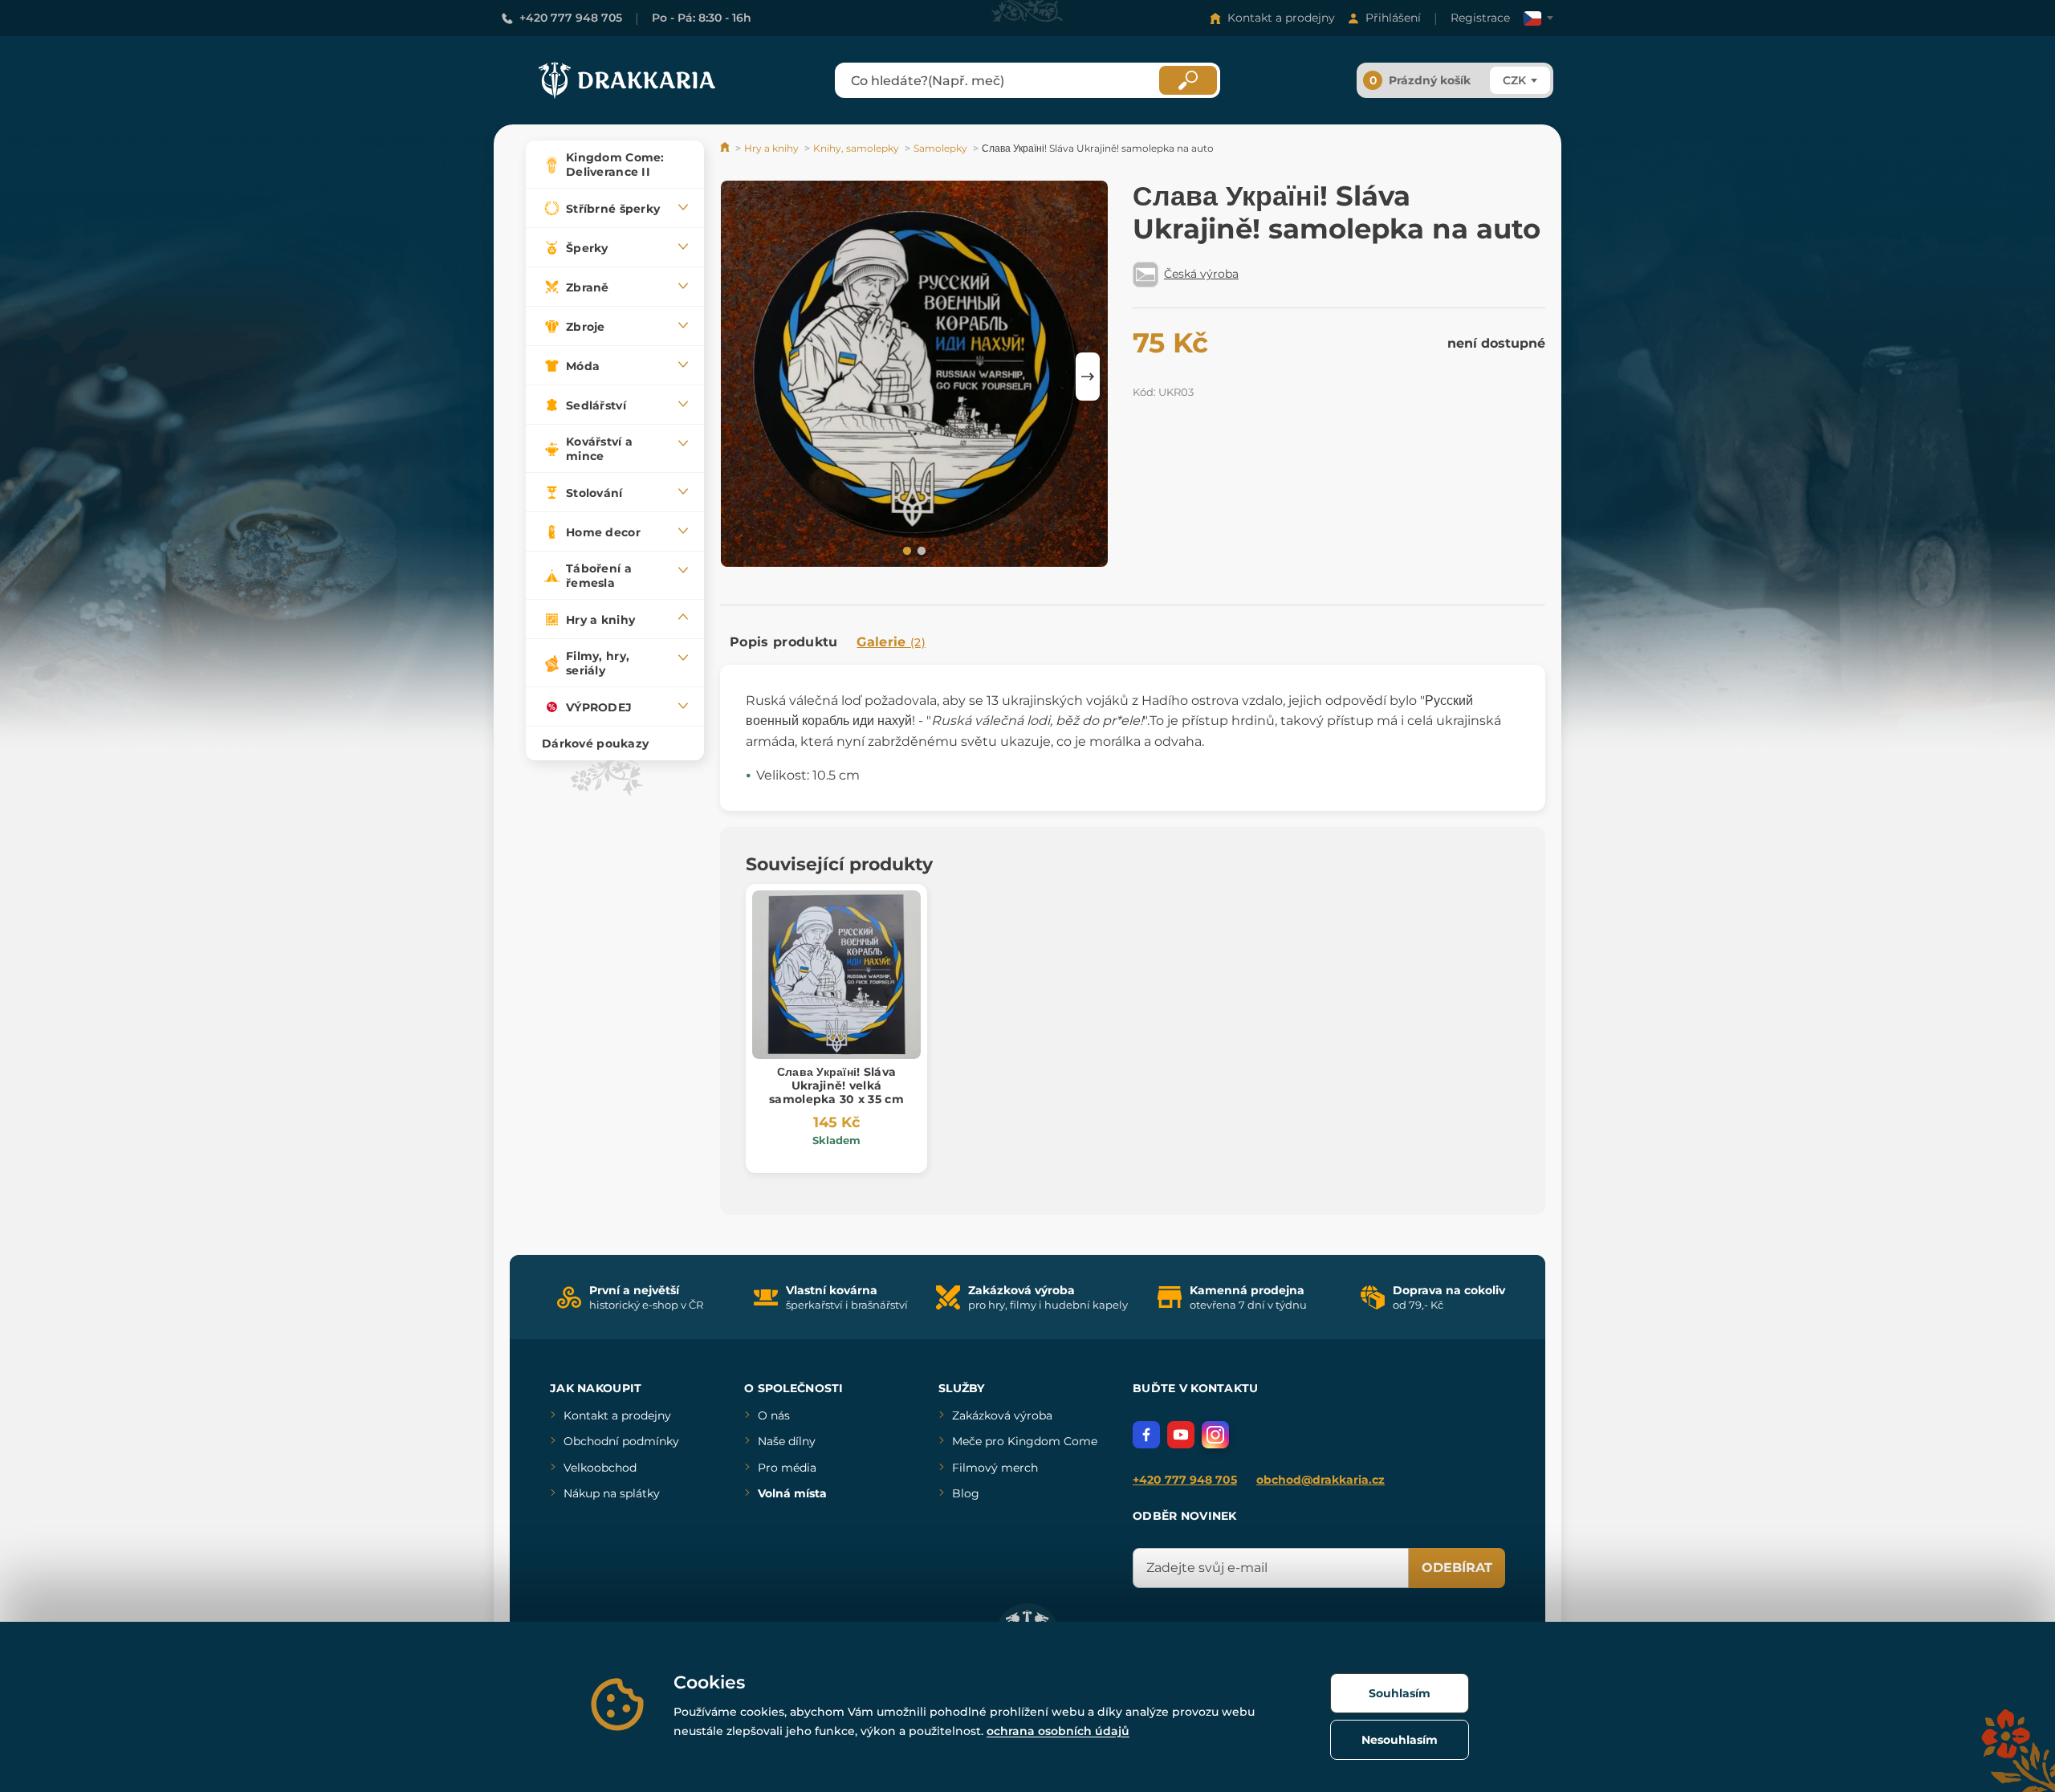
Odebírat (1457, 1568)
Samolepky (940, 148)
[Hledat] (1188, 80)
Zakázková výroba (1002, 1415)
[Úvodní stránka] (726, 148)
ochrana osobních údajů (1058, 1731)
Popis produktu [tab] (783, 642)
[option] (914, 376)
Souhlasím (1400, 1693)
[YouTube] (1181, 1435)
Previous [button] (740, 377)
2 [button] (920, 550)
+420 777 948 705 (571, 18)
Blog (966, 1493)
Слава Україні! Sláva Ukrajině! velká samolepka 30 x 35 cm (836, 1085)
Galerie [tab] (891, 642)
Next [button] (1088, 377)
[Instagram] (1215, 1435)
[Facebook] (1146, 1435)
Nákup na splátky (612, 1493)
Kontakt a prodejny (1281, 18)
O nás (774, 1415)
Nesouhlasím (1400, 1740)
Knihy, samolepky (856, 148)
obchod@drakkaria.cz (1320, 1480)
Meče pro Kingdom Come (1025, 1441)
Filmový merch (995, 1468)
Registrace (1480, 18)
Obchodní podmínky (621, 1441)
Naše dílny (787, 1441)
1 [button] (905, 550)
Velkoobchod (600, 1468)
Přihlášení (1393, 18)
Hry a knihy (771, 148)
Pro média (787, 1468)
